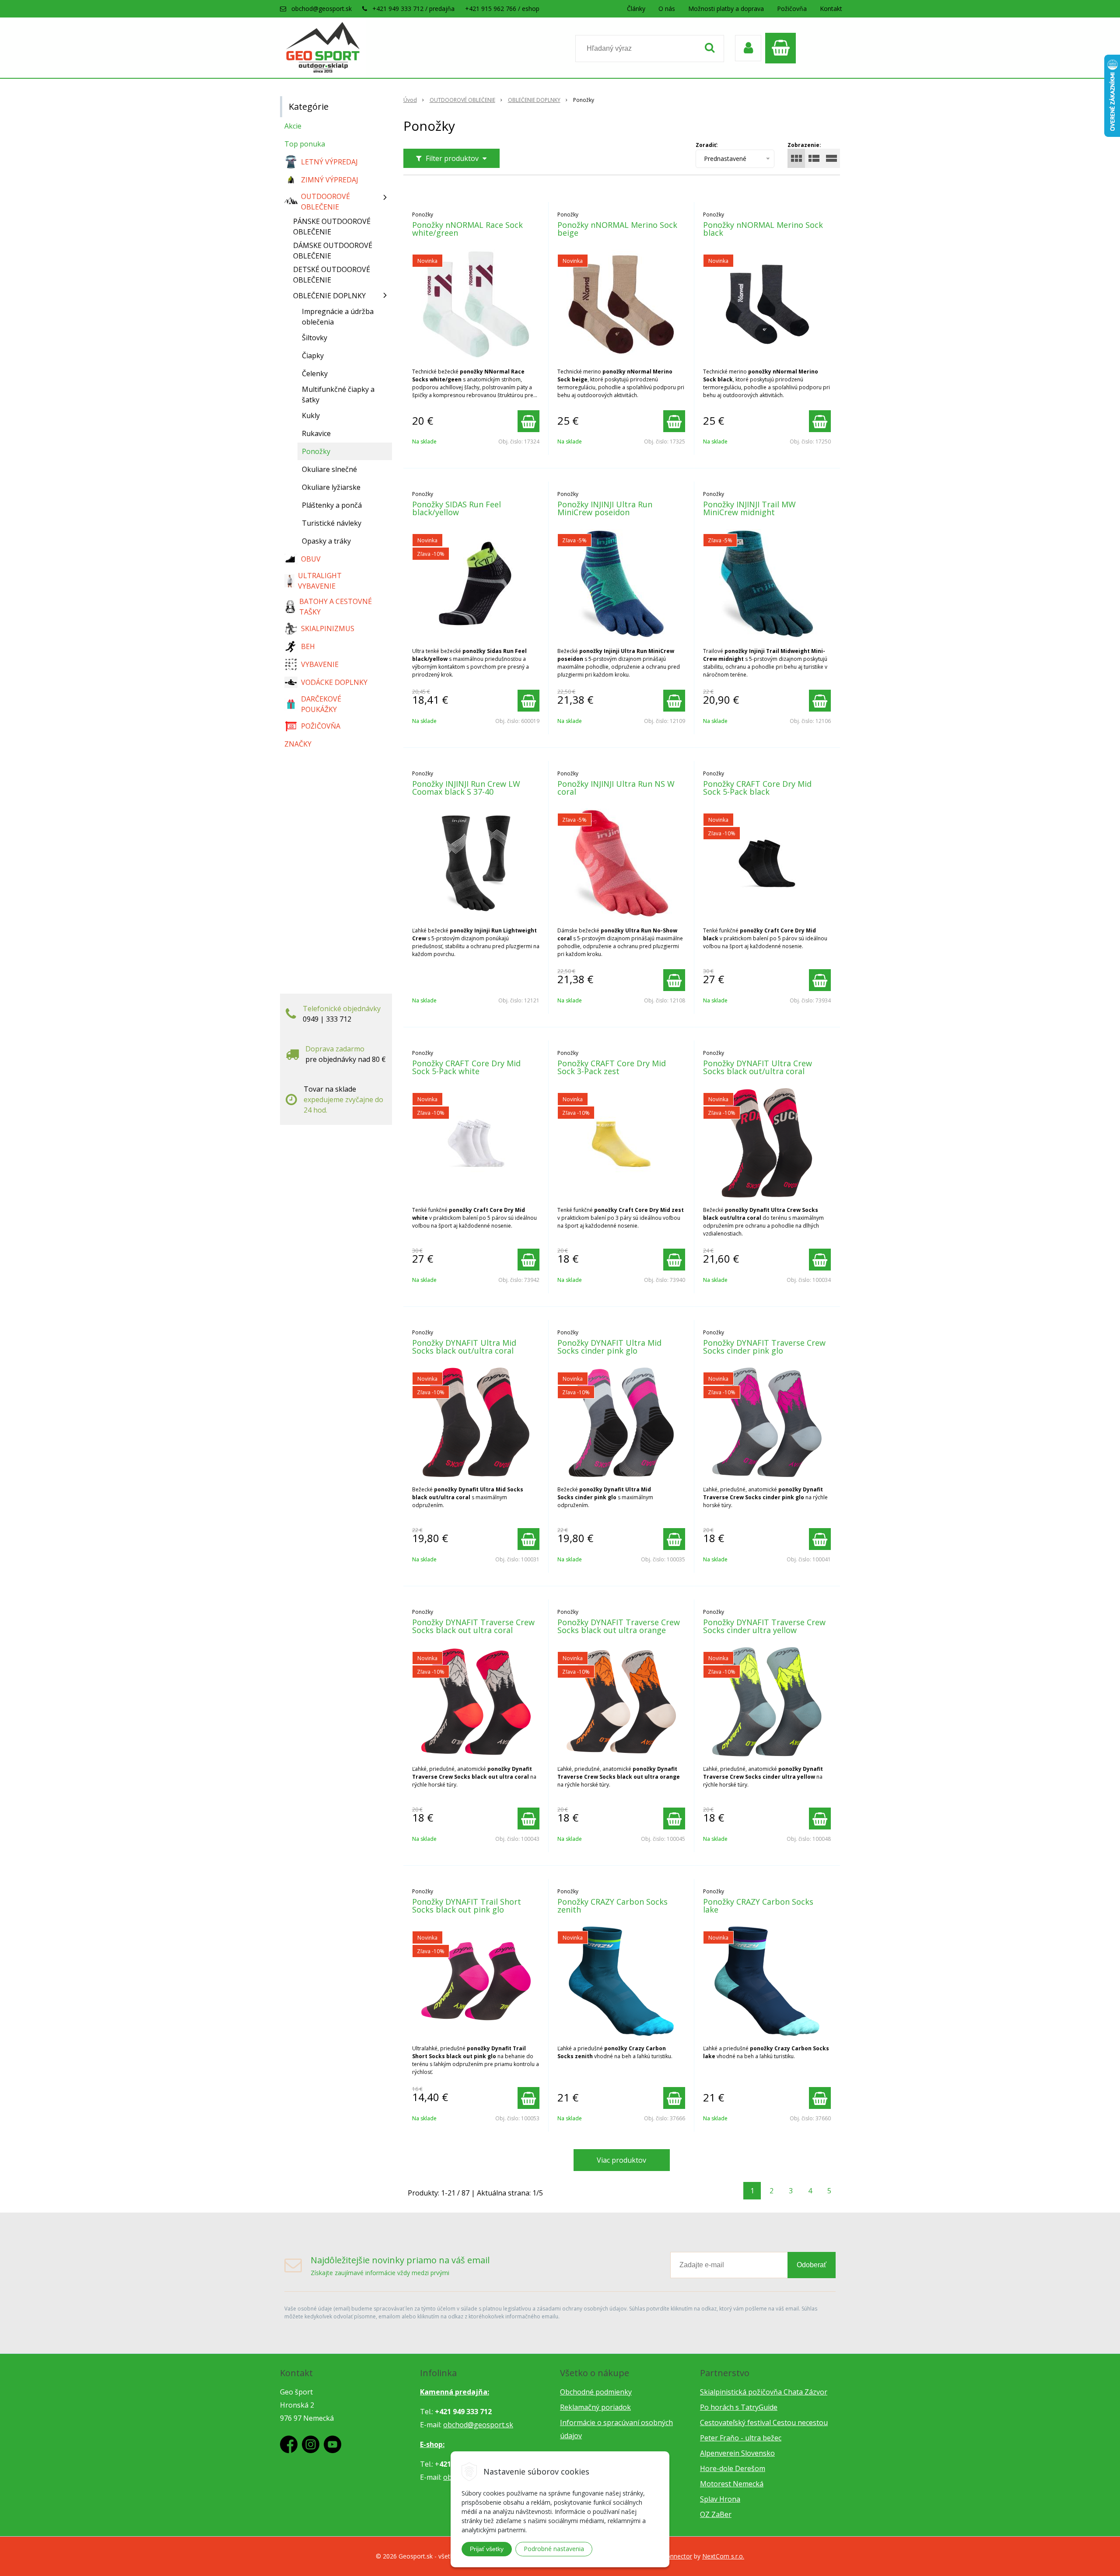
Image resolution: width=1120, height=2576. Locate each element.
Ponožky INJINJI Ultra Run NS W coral (616, 788)
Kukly (311, 415)
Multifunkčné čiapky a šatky (338, 394)
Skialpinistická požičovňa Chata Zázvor (764, 2392)
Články (636, 9)
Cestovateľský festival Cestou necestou (764, 2422)
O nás (667, 9)
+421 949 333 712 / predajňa (413, 9)
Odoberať (812, 2265)
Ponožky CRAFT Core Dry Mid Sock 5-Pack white (466, 1067)
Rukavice (316, 433)
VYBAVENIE (320, 664)
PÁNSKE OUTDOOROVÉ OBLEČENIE (332, 227)
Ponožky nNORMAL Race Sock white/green (467, 229)
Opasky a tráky (326, 541)
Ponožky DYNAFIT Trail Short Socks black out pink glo (467, 1906)
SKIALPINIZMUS (328, 628)
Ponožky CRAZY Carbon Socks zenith (612, 1906)
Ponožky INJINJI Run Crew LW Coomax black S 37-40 (466, 788)
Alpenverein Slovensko (737, 2453)
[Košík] (783, 48)
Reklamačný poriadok (595, 2407)
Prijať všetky (487, 2549)
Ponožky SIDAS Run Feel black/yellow (457, 508)
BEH (308, 646)
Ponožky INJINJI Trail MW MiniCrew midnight (749, 508)
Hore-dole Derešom (733, 2468)
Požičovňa (792, 9)
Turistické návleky (332, 523)
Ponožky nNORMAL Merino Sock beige (617, 229)
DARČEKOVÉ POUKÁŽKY (321, 704)
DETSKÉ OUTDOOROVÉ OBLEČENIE (332, 275)
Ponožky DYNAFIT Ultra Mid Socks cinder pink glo (609, 1347)
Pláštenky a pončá (332, 505)
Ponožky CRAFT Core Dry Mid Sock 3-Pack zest (612, 1067)
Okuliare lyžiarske (331, 487)
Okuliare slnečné (329, 469)
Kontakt (831, 9)
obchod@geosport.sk (322, 9)
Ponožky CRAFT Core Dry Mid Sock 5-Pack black (757, 788)
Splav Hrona (720, 2499)
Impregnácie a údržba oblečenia (338, 317)
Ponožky (316, 451)
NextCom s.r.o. (723, 2556)
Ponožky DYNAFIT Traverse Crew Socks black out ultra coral (473, 1626)
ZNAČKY (298, 744)
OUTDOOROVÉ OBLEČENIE (462, 100)
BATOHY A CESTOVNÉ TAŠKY (336, 607)
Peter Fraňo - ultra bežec (741, 2438)
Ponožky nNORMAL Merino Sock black (763, 229)
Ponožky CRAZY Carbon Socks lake (758, 1906)
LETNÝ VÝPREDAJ (329, 162)
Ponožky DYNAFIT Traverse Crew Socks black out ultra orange (619, 1626)
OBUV (311, 559)
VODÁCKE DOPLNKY (334, 682)
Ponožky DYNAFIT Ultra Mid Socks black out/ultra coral (464, 1347)
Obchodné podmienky (596, 2392)
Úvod (410, 100)
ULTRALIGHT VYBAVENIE (320, 581)
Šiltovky (315, 338)
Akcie (293, 126)
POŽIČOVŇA (321, 726)
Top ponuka (305, 144)
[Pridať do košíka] (528, 421)
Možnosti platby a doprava (726, 9)
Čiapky (313, 356)
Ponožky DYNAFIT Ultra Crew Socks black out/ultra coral (758, 1067)
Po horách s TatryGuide (739, 2407)
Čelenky (315, 373)
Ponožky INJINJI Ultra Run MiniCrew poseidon (605, 508)
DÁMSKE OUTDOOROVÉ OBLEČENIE (333, 251)
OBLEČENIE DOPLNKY (534, 100)
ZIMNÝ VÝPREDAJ (330, 180)
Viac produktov (621, 2160)
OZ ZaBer (716, 2514)
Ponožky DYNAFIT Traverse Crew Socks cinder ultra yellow (764, 1626)
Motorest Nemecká (732, 2484)
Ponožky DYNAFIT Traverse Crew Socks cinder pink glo (764, 1347)
